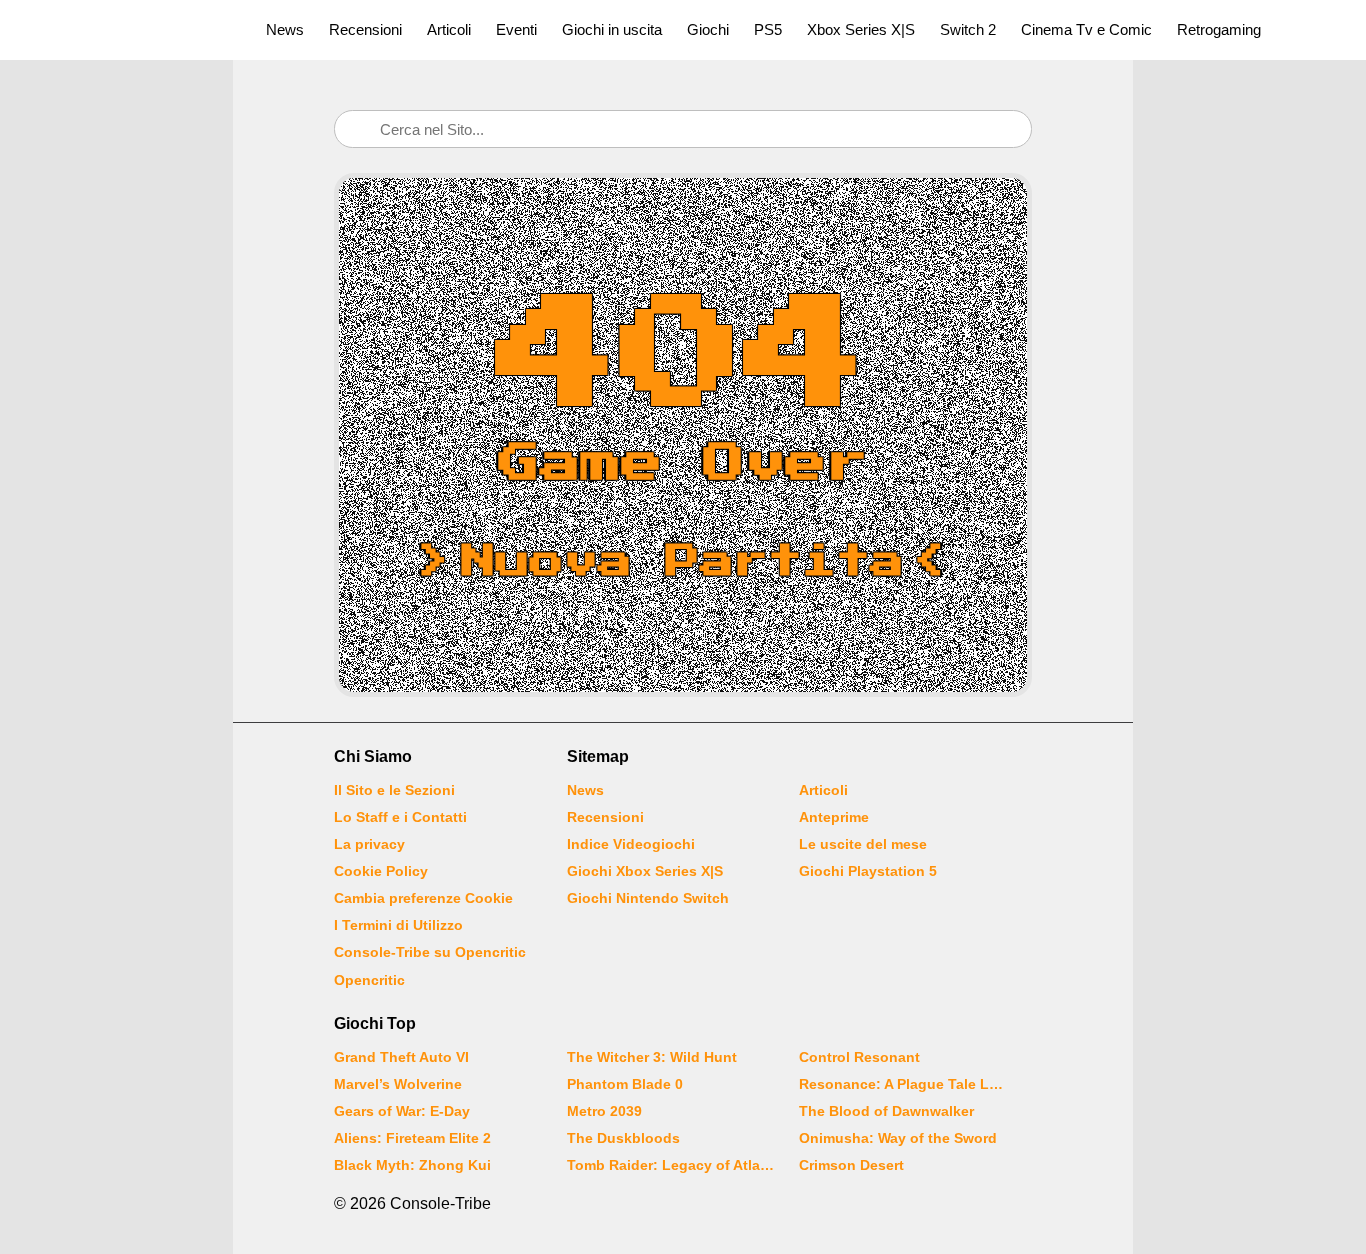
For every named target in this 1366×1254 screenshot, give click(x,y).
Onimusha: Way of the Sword (898, 1138)
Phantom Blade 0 (625, 1084)
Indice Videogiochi (631, 844)
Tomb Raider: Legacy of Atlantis (671, 1165)
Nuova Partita (683, 562)
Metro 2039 (604, 1111)
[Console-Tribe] (121, 30)
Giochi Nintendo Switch (648, 898)
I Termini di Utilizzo (398, 925)
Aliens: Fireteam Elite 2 (412, 1138)
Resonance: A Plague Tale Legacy (903, 1084)
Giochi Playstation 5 (868, 871)
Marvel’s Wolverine (398, 1084)
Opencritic (369, 980)
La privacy (369, 844)
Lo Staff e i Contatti (400, 817)
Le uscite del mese (863, 844)
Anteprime (834, 817)
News (285, 29)
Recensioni (365, 29)
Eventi (516, 29)
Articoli (449, 29)
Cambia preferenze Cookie (423, 898)
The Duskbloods (623, 1138)
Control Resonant (859, 1057)
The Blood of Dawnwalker (886, 1111)
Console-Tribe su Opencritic (430, 952)
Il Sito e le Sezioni (394, 790)
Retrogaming (1219, 29)
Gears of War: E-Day (402, 1111)
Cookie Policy (381, 871)
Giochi (708, 29)
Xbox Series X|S (861, 29)
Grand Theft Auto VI (401, 1057)
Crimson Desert (851, 1165)
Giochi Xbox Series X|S (645, 871)
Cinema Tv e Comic (1086, 29)
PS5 (768, 29)
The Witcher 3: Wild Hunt (652, 1057)
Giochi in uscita (612, 29)
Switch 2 (968, 29)
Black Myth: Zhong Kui (412, 1165)
